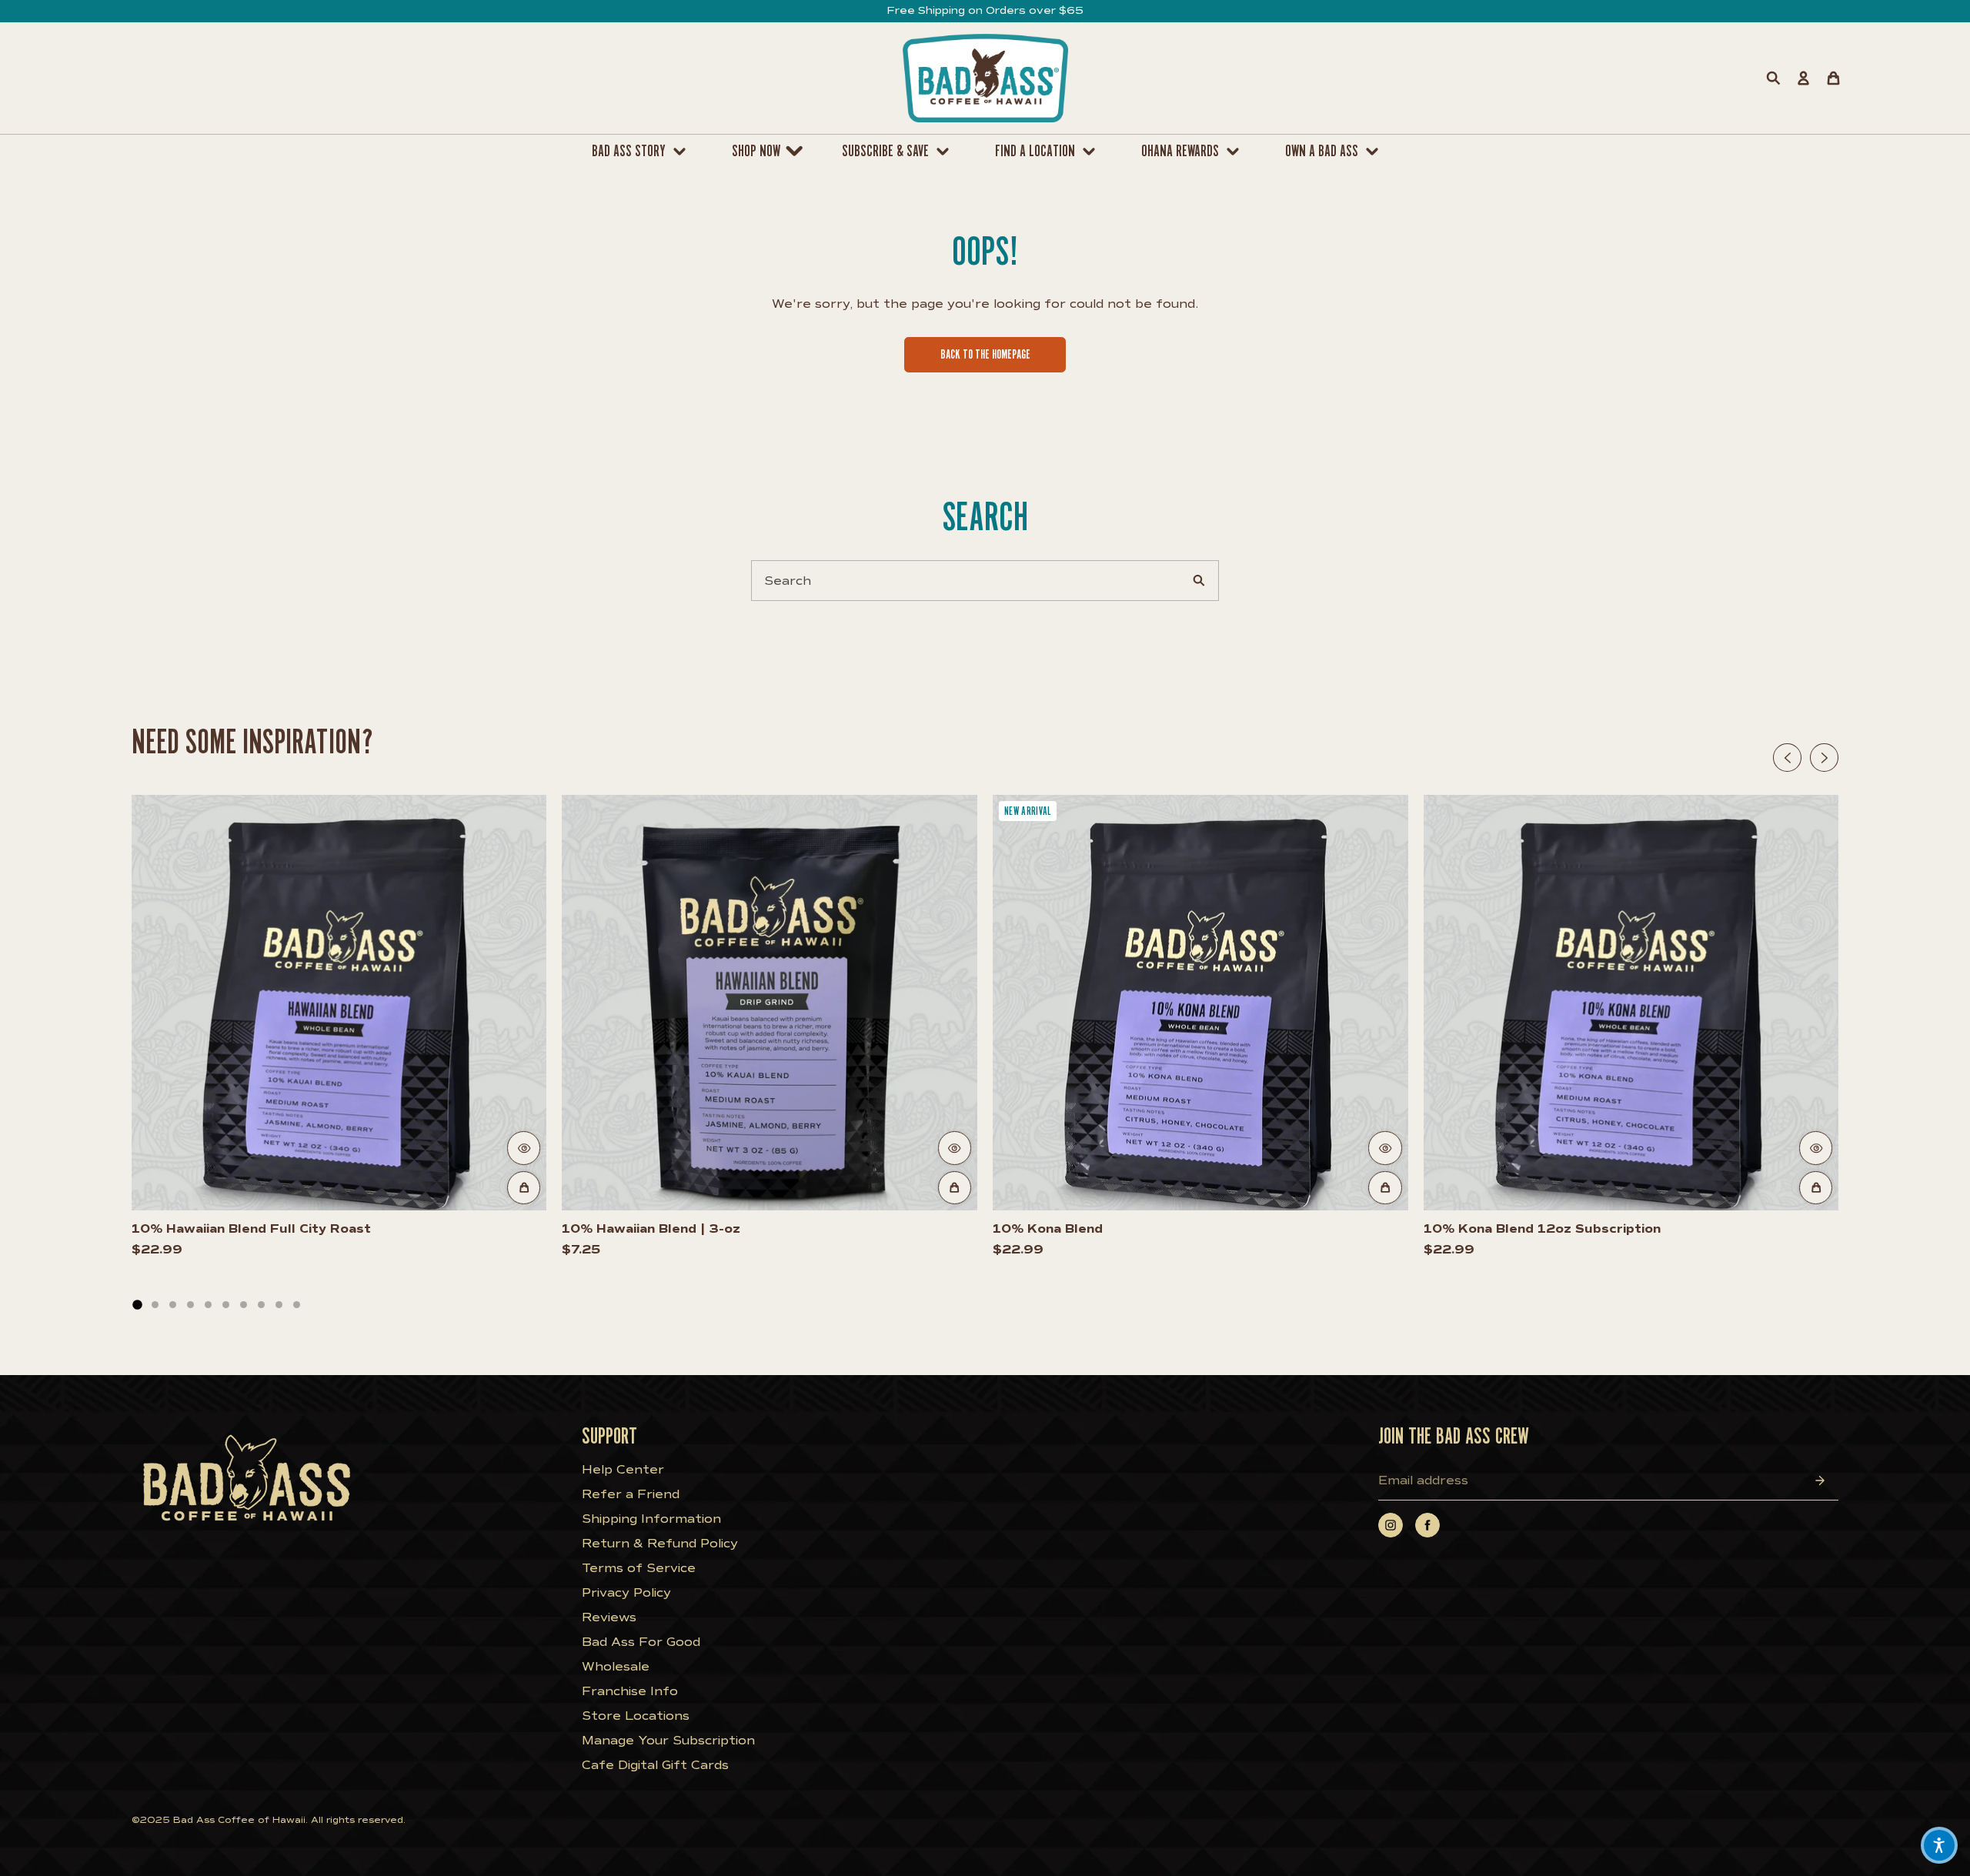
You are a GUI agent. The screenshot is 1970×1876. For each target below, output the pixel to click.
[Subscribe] (1820, 1480)
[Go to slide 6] (226, 1305)
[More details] (524, 1148)
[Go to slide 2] (155, 1305)
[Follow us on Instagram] (1391, 1525)
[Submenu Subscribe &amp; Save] (947, 152)
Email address (1423, 1480)
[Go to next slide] (1824, 758)
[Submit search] (1199, 581)
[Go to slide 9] (279, 1305)
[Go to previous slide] (1787, 758)
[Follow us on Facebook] (1427, 1525)
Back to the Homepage (985, 354)
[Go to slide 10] (297, 1305)
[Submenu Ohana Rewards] (1237, 152)
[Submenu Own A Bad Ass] (1376, 152)
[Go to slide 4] (190, 1305)
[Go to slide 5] (208, 1305)
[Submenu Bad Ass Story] (683, 152)
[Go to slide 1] (137, 1304)
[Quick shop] (524, 1188)
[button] (1939, 1845)
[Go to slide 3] (173, 1305)
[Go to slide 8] (261, 1305)
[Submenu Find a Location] (1093, 152)
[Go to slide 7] (244, 1305)
